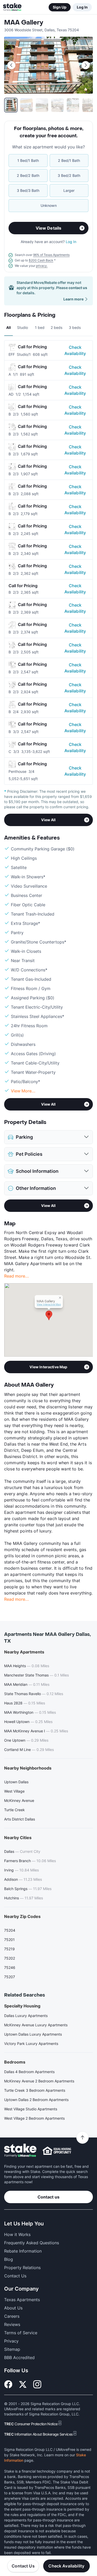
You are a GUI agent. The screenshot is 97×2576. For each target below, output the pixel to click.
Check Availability (75, 350)
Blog (9, 2259)
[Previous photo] (11, 65)
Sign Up (60, 7)
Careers (12, 2316)
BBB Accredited (19, 2358)
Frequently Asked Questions (32, 2243)
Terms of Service (21, 2333)
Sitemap (12, 2349)
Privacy (11, 2341)
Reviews (12, 2324)
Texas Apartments (22, 2300)
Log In (82, 7)
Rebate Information (23, 2251)
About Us (13, 2308)
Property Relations (22, 2268)
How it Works (17, 2234)
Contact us (48, 2197)
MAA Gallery (24, 23)
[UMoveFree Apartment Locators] (20, 2151)
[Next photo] (86, 65)
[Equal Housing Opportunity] (57, 2151)
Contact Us (23, 2566)
